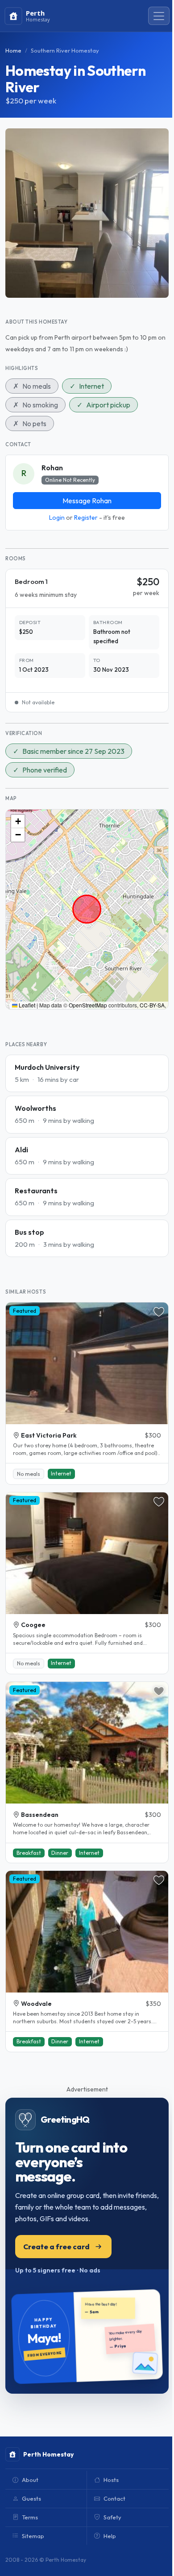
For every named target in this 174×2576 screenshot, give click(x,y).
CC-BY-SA (152, 1005)
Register (86, 518)
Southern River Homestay (65, 50)
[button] (18, 822)
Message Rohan (87, 501)
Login (57, 518)
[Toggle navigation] (159, 16)
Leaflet (26, 1005)
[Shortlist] (159, 1312)
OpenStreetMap (88, 1005)
